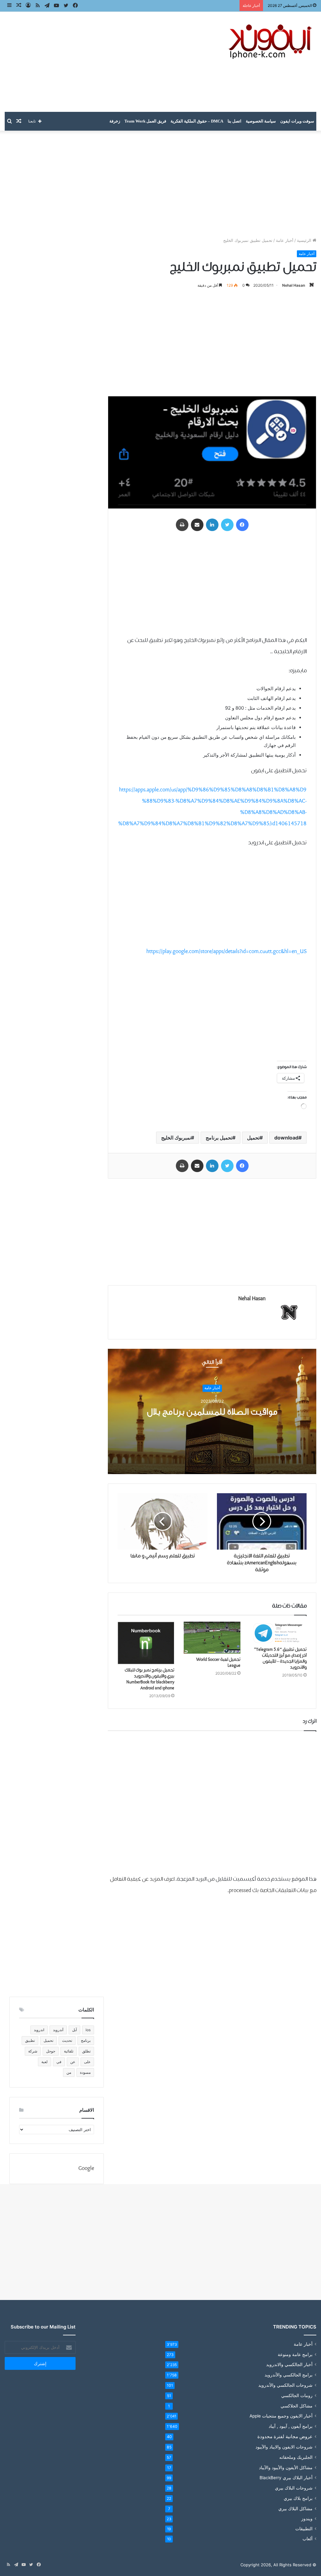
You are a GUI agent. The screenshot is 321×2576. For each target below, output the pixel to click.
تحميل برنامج (219, 1138)
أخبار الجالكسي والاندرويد (289, 2365)
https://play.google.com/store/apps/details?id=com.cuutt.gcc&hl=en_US (226, 952)
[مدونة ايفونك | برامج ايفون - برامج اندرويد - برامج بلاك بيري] (271, 42)
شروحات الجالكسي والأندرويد (285, 2385)
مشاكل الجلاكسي (297, 2406)
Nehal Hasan (294, 285)
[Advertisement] (107, 62)
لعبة (45, 2062)
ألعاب (308, 2539)
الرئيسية (305, 240)
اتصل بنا (234, 121)
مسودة (85, 2072)
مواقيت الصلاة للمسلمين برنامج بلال (212, 1412)
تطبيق (30, 2040)
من (69, 2072)
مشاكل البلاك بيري (295, 2508)
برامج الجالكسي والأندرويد (289, 2375)
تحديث (67, 2040)
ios (88, 2030)
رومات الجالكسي (297, 2395)
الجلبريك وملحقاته (296, 2457)
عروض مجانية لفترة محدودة (285, 2436)
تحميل (253, 1138)
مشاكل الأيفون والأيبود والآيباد (286, 2467)
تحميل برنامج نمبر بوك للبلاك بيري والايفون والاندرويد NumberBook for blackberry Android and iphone (150, 1679)
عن (73, 2062)
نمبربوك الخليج (176, 1138)
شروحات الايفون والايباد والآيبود (284, 2447)
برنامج (86, 2040)
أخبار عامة (285, 240)
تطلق (86, 2051)
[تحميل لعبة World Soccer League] (212, 1638)
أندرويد (58, 2030)
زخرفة (115, 121)
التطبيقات (304, 2529)
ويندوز (307, 2519)
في (59, 2062)
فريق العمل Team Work (145, 121)
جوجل (51, 2051)
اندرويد (39, 2030)
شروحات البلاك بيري (294, 2488)
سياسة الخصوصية (261, 121)
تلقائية (69, 2051)
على (87, 2062)
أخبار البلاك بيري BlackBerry (286, 2478)
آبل (74, 2030)
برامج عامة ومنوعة (295, 2354)
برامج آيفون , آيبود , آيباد (291, 2426)
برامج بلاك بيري (298, 2498)
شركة (33, 2051)
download (286, 1138)
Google (86, 2169)
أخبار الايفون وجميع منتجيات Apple (281, 2416)
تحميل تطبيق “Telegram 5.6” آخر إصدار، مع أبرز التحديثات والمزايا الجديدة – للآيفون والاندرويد (280, 1658)
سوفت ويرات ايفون (297, 121)
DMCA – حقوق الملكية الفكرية (197, 121)
